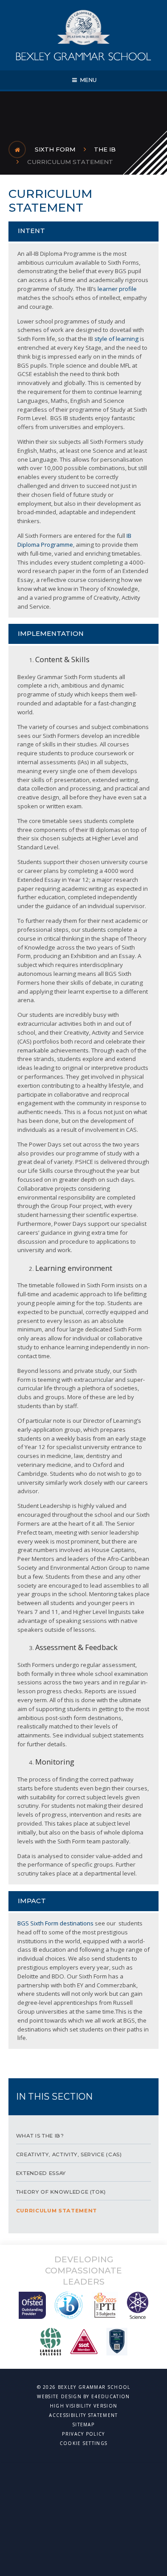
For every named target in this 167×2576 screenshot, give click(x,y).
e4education (111, 2396)
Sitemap (83, 2424)
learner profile (117, 289)
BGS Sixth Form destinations (55, 1923)
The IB (105, 149)
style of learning (116, 339)
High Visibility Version (83, 2406)
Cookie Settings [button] (84, 2443)
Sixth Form (55, 149)
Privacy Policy (83, 2434)
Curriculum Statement (70, 162)
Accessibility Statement (83, 2415)
